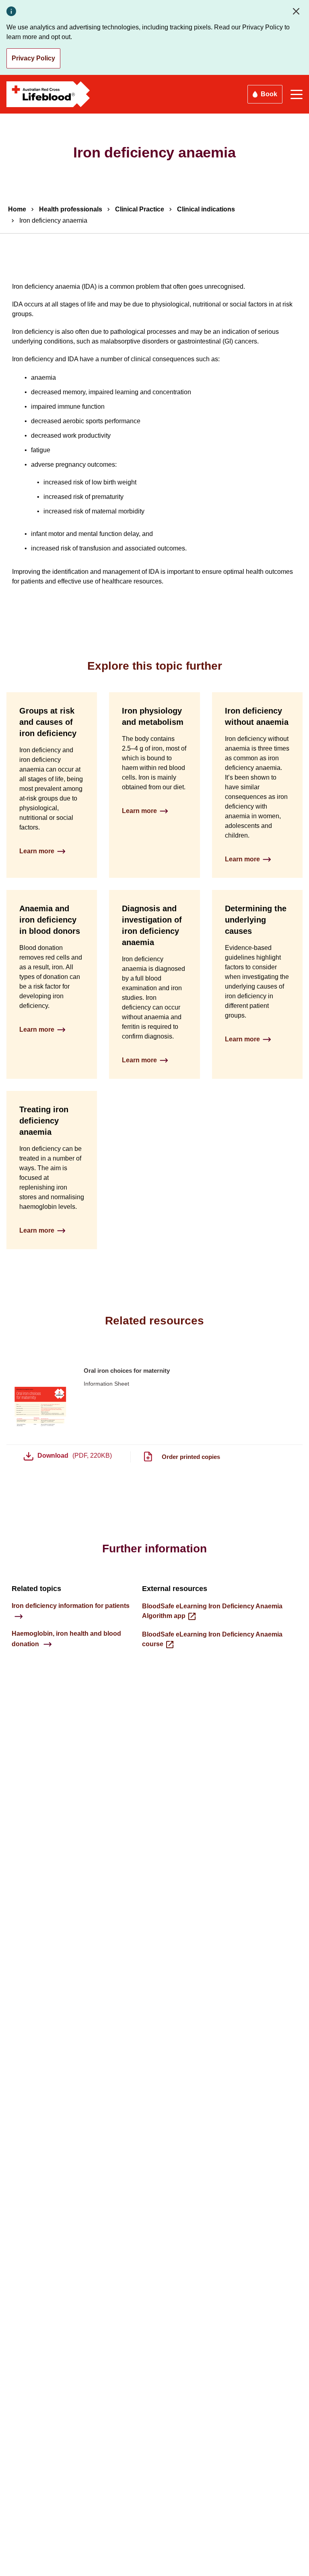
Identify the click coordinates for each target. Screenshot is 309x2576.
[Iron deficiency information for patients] (71, 1616)
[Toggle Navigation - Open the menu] (297, 94)
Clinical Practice (140, 209)
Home (17, 209)
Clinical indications (206, 209)
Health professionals (71, 209)
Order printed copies (191, 1457)
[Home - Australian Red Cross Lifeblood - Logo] (48, 94)
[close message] (298, 11)
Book (269, 94)
